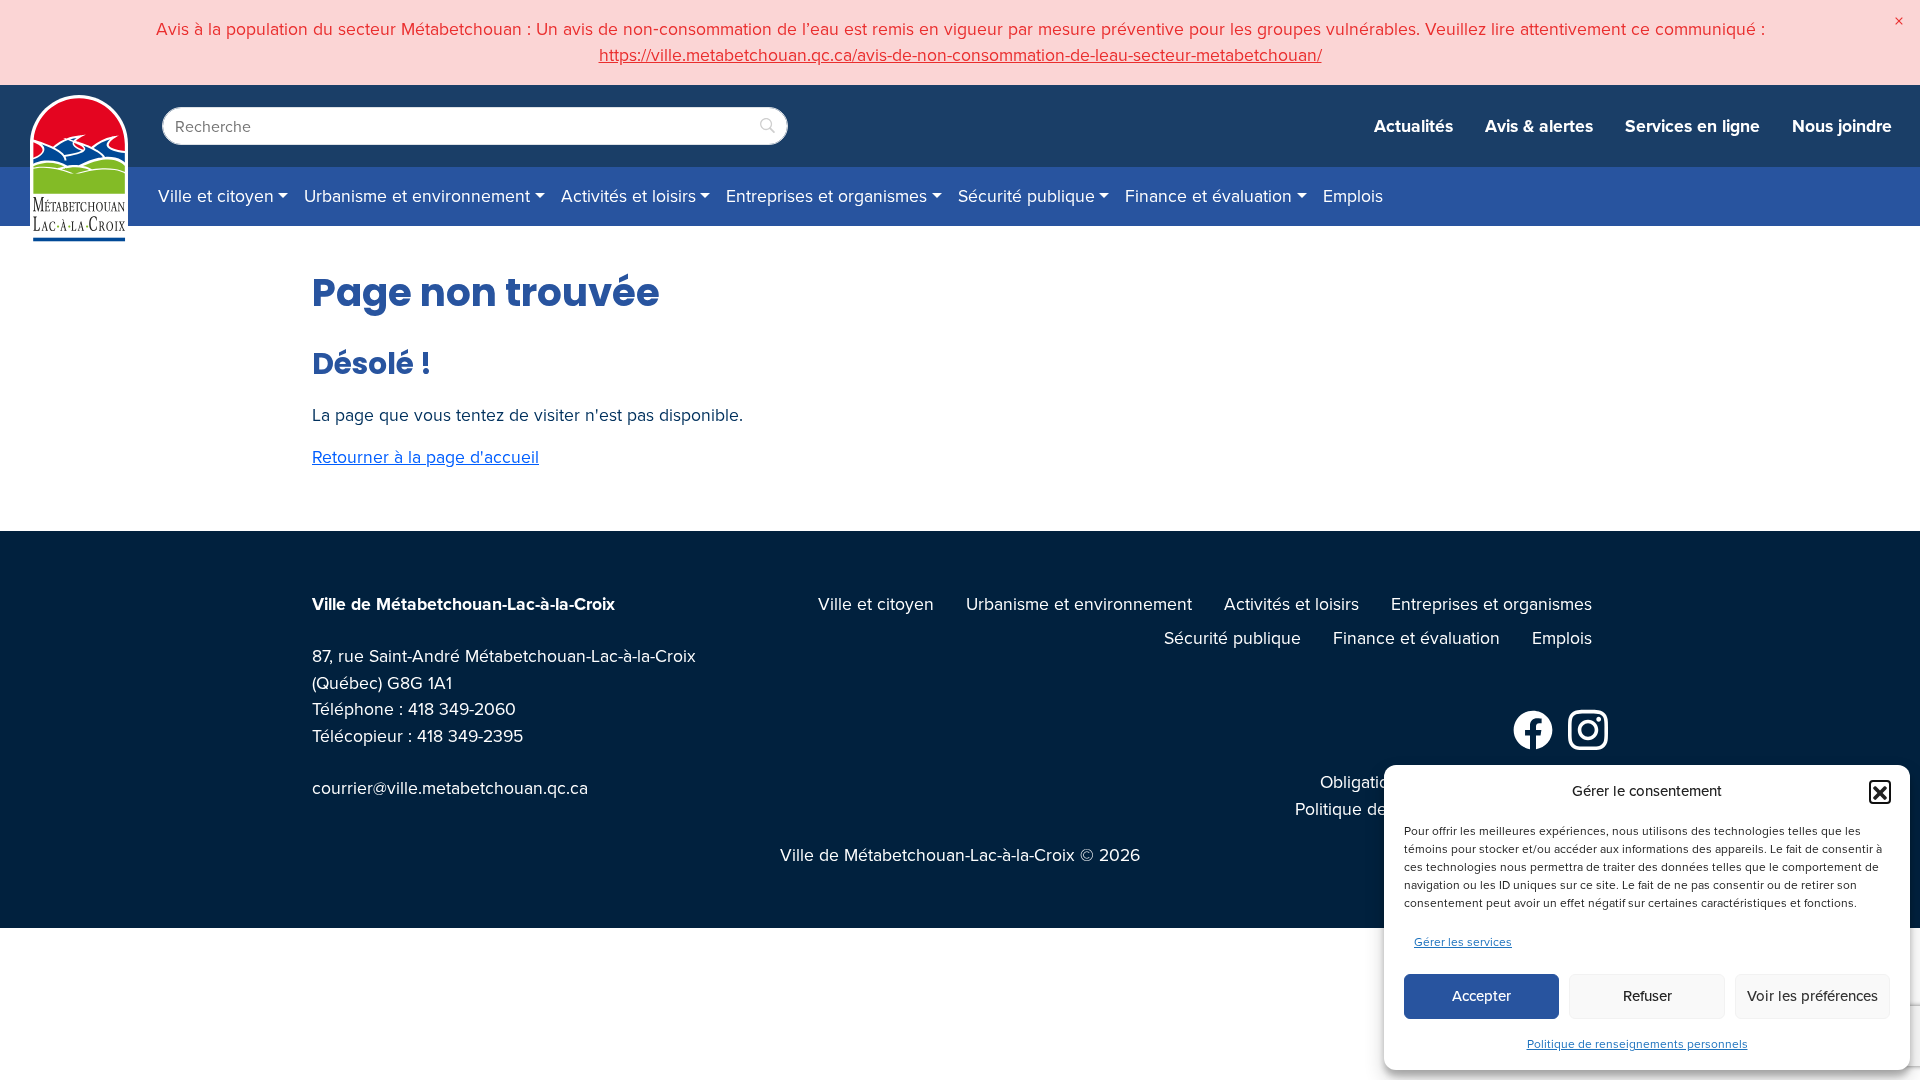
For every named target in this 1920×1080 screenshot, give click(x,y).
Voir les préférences (1812, 995)
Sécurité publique (1026, 195)
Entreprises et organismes (826, 195)
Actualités (1413, 125)
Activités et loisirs (628, 195)
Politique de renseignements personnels (1637, 1043)
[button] (1880, 791)
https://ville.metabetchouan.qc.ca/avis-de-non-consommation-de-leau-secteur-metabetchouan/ (960, 54)
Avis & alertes (1539, 125)
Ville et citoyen (216, 195)
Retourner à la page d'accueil (425, 456)
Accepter (1481, 995)
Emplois (1353, 195)
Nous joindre (1842, 125)
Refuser (1647, 995)
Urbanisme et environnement (417, 195)
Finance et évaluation (1208, 195)
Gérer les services (1463, 941)
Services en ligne (1692, 125)
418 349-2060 (462, 708)
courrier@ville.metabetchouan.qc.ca (450, 787)
